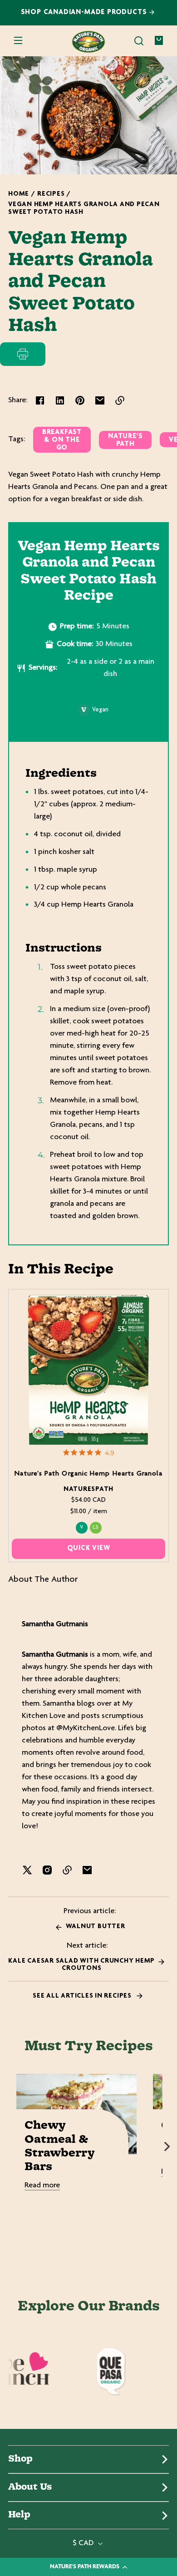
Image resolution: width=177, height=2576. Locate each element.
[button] (139, 41)
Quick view (89, 1548)
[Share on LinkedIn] (60, 400)
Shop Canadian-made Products (85, 12)
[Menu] (18, 41)
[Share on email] (100, 400)
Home (19, 194)
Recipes (51, 194)
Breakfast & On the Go (62, 440)
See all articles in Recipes (83, 1996)
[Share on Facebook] (40, 400)
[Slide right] (167, 2147)
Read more (42, 2186)
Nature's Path (125, 440)
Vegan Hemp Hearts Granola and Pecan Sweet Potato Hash (84, 208)
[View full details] (89, 1369)
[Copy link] (120, 400)
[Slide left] (10, 2147)
